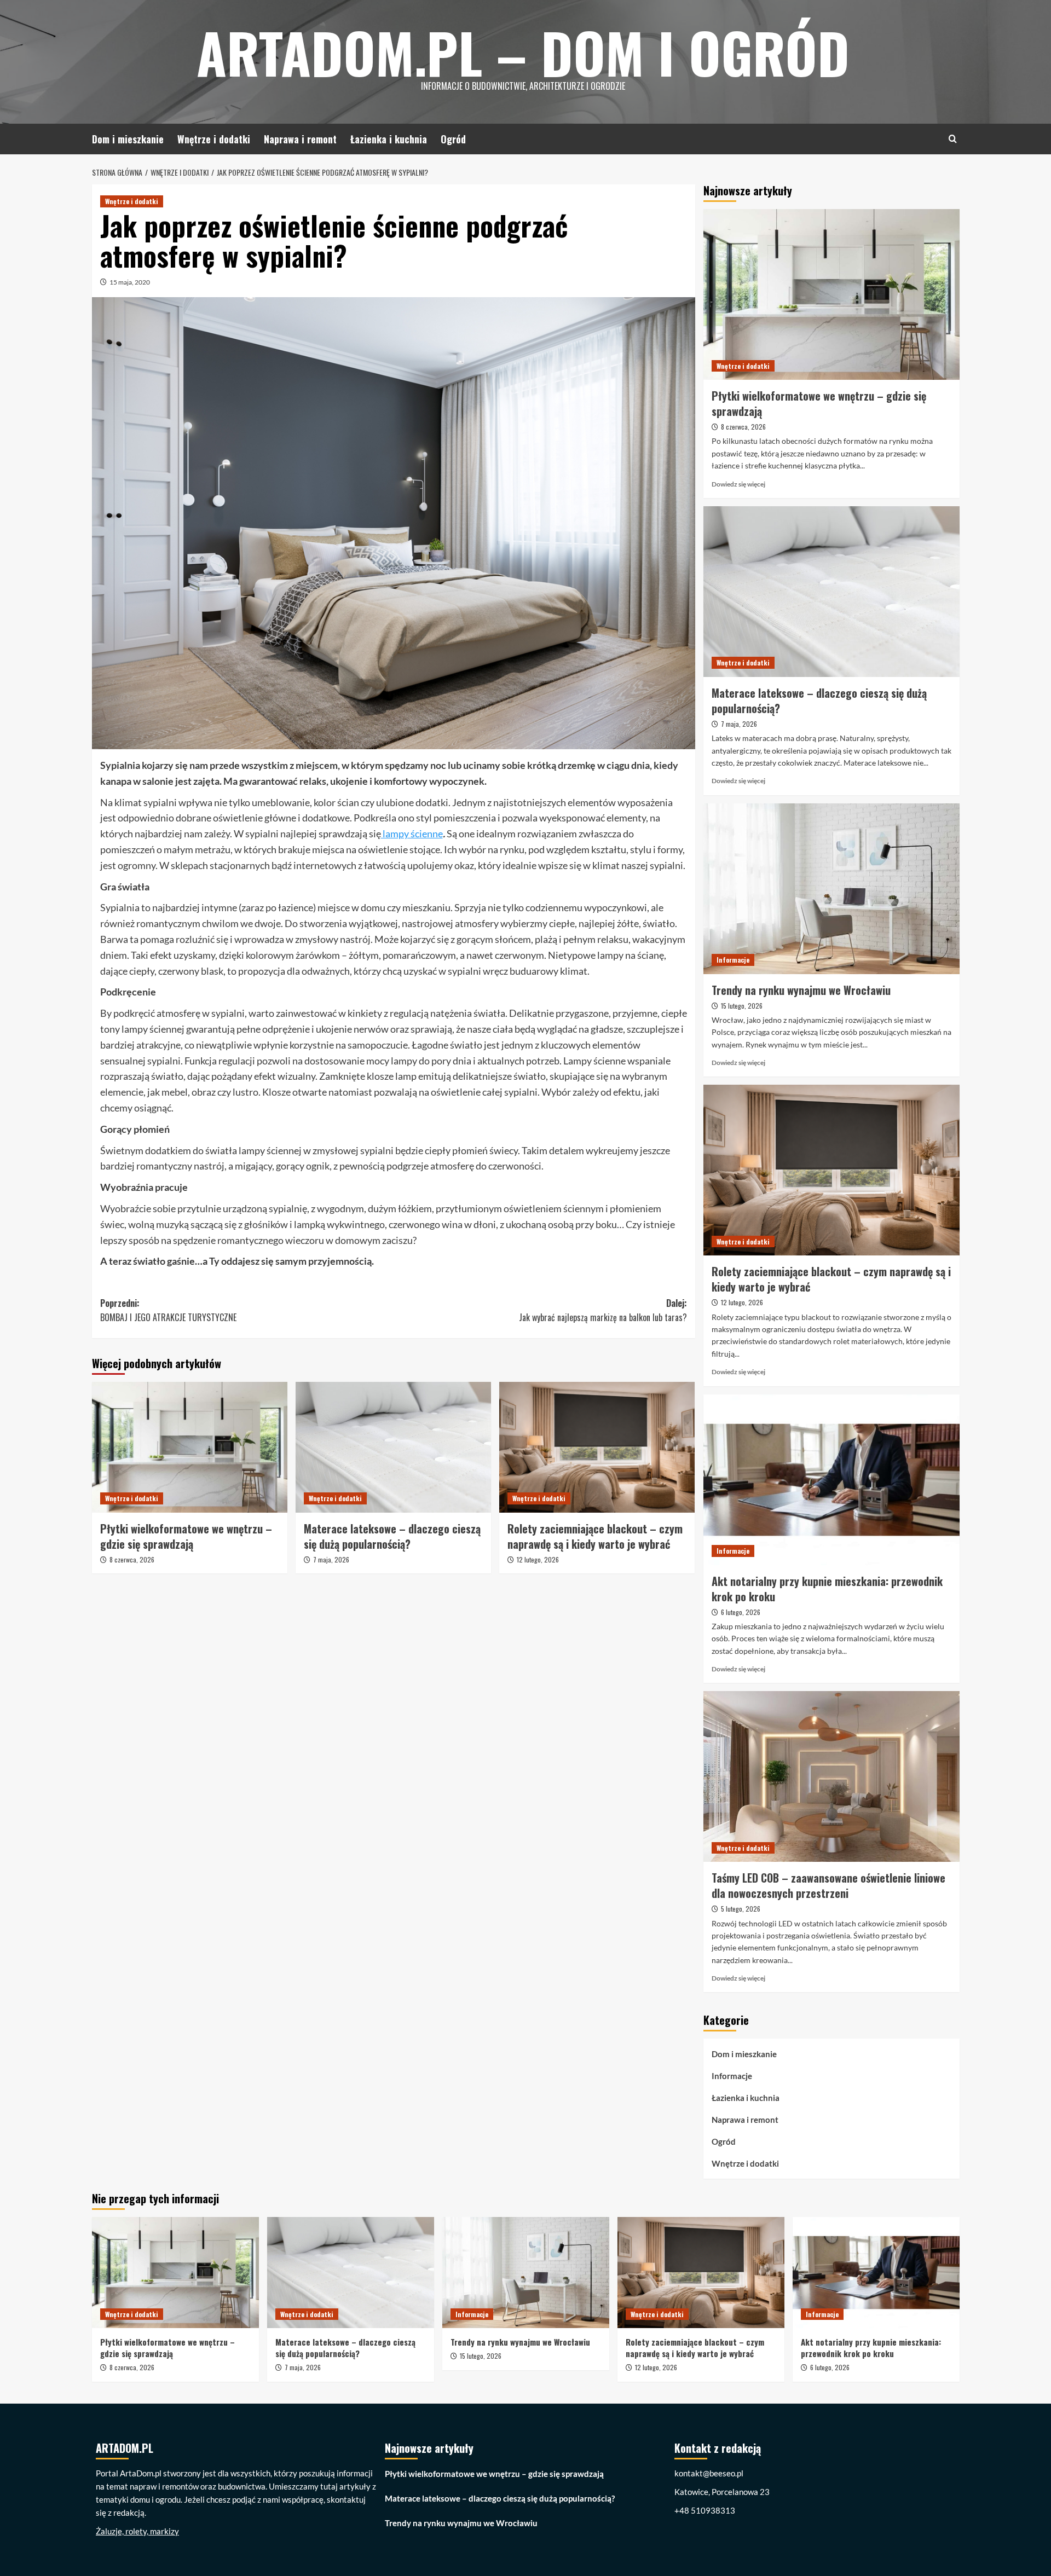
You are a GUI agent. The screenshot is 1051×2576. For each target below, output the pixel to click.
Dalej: (603, 1310)
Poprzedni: (168, 1310)
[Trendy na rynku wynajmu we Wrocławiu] (831, 889)
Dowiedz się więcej (738, 484)
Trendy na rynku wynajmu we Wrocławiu (801, 990)
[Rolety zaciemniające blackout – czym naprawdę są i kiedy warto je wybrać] (597, 1447)
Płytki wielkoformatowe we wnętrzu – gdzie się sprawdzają (186, 1536)
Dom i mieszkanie (128, 139)
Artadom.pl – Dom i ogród (523, 52)
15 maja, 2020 (130, 282)
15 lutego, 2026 (742, 1006)
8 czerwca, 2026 (132, 1559)
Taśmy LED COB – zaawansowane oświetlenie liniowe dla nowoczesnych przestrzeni (828, 1885)
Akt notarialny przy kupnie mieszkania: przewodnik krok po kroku (827, 1589)
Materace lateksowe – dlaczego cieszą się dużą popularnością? (392, 1536)
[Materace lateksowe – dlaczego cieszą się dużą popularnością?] (393, 1447)
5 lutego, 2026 (741, 1909)
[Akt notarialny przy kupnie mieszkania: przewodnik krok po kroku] (831, 1480)
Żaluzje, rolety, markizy (137, 2531)
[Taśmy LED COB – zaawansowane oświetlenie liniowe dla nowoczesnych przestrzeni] (831, 1776)
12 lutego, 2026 (538, 1559)
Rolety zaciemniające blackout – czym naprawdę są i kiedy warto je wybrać (595, 1536)
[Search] (953, 139)
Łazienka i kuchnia (389, 139)
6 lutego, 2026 (741, 1612)
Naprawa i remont (300, 139)
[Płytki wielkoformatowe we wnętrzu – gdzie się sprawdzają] (190, 1447)
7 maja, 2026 (331, 1559)
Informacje (733, 960)
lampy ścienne (412, 833)
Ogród (453, 139)
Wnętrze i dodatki (214, 139)
